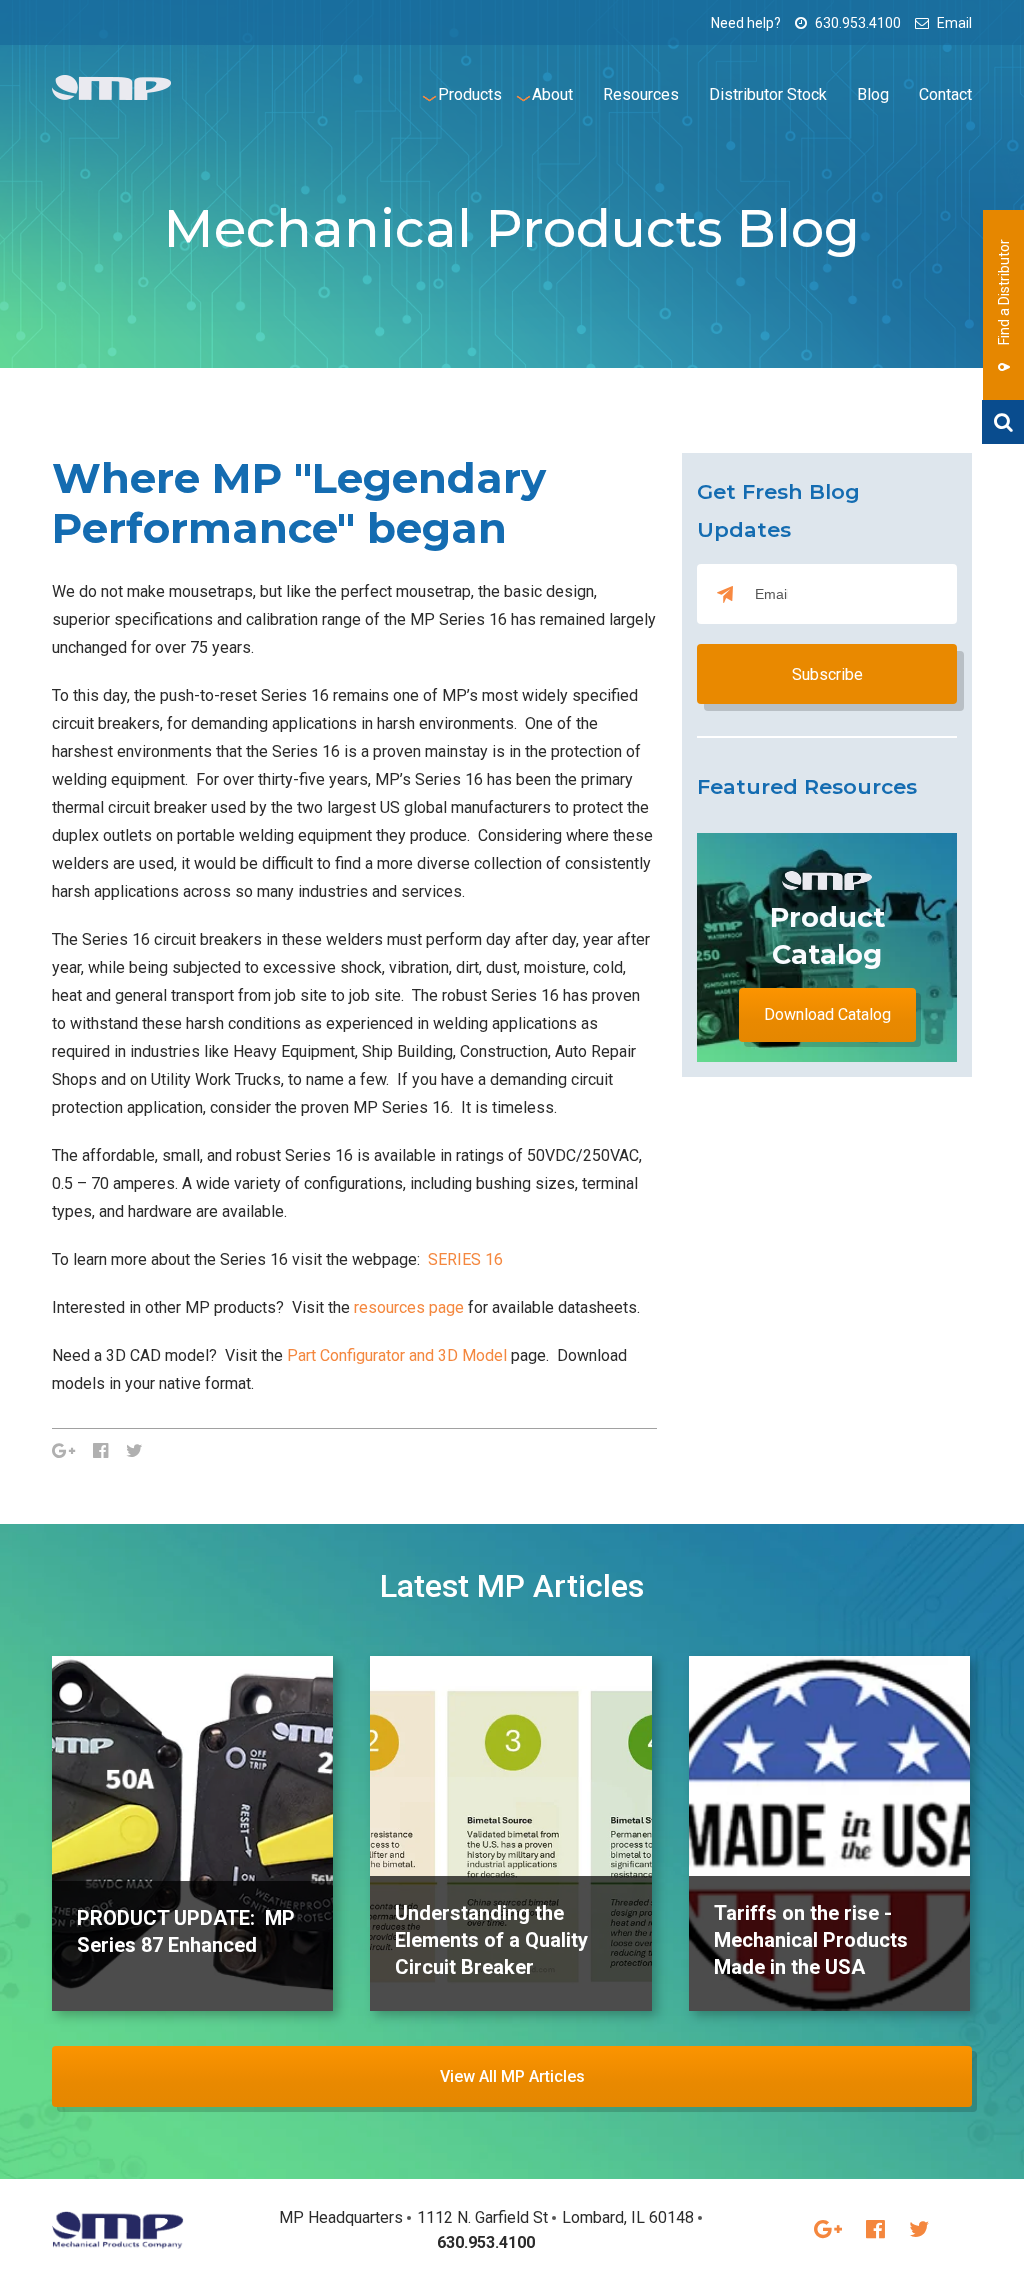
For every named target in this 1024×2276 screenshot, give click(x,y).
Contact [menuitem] (945, 94)
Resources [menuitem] (641, 94)
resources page (409, 1307)
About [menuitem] (552, 94)
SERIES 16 (465, 1259)
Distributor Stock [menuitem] (768, 94)
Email (953, 23)
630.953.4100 (856, 23)
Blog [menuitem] (873, 94)
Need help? (746, 23)
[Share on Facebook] (100, 1450)
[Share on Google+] (63, 1450)
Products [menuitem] (470, 94)
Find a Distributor (1004, 293)
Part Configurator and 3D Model (397, 1355)
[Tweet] (134, 1450)
